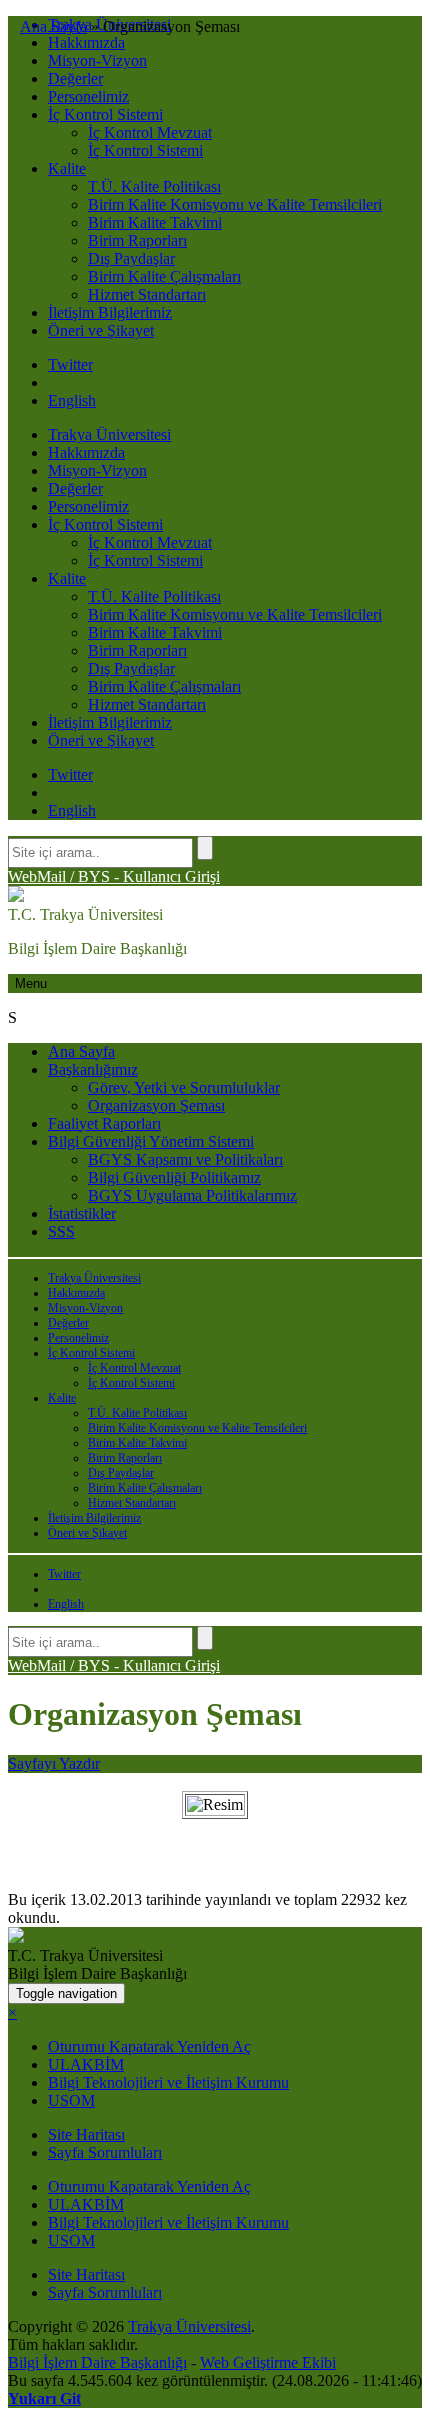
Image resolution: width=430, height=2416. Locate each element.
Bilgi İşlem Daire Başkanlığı (97, 2362)
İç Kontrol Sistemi (105, 114)
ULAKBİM (86, 2064)
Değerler (75, 78)
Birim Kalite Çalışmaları (164, 276)
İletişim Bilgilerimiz (110, 312)
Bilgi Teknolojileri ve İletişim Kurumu (168, 2082)
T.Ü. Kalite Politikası (154, 186)
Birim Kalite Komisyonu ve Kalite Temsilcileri (235, 204)
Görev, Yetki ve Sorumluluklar (184, 1087)
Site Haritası (86, 2134)
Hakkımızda (86, 42)
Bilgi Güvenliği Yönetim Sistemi (151, 1141)
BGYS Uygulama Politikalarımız (192, 1195)
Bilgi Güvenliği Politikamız (174, 1177)
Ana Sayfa (81, 1051)
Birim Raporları (137, 240)
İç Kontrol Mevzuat (150, 132)
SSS (61, 1231)
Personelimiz (88, 96)
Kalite (67, 168)
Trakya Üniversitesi (109, 434)
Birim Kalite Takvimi (155, 222)
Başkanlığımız (93, 1069)
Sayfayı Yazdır (54, 1763)
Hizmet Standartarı (147, 294)
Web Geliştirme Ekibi (268, 2362)
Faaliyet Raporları (104, 1123)
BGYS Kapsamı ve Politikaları (185, 1159)
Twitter (70, 364)
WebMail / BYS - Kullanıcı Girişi (114, 876)
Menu (31, 983)
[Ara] (205, 848)
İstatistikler (82, 1213)
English (72, 400)
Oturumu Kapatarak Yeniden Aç (149, 2046)
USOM (71, 2100)
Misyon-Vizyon (97, 60)
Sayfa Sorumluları (105, 2152)
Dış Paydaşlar (131, 258)
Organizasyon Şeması (156, 1105)
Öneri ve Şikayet (101, 330)
